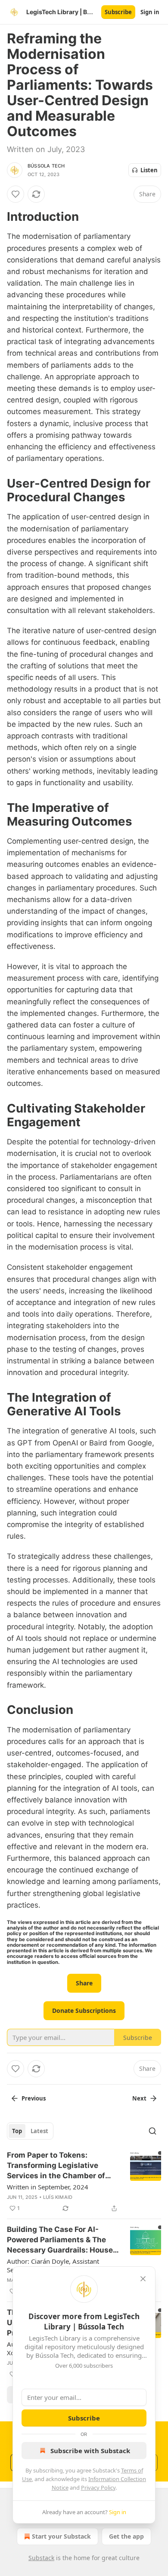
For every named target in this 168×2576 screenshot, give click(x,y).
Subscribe (118, 12)
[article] (84, 2182)
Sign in (150, 12)
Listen (149, 170)
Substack (41, 2558)
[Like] (16, 194)
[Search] (152, 2131)
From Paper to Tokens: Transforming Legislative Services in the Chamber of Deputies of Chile (56, 2166)
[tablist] (30, 2131)
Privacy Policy (98, 2488)
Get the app (126, 2536)
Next (139, 2098)
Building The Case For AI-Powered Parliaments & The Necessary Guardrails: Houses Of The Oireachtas (62, 2240)
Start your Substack (61, 2536)
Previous (34, 2098)
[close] (143, 2279)
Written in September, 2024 (48, 2187)
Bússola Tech (46, 166)
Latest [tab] (39, 2131)
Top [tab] (17, 2131)
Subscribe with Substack (90, 2451)
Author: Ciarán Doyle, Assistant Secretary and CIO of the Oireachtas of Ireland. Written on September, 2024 (60, 2265)
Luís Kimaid (58, 2197)
